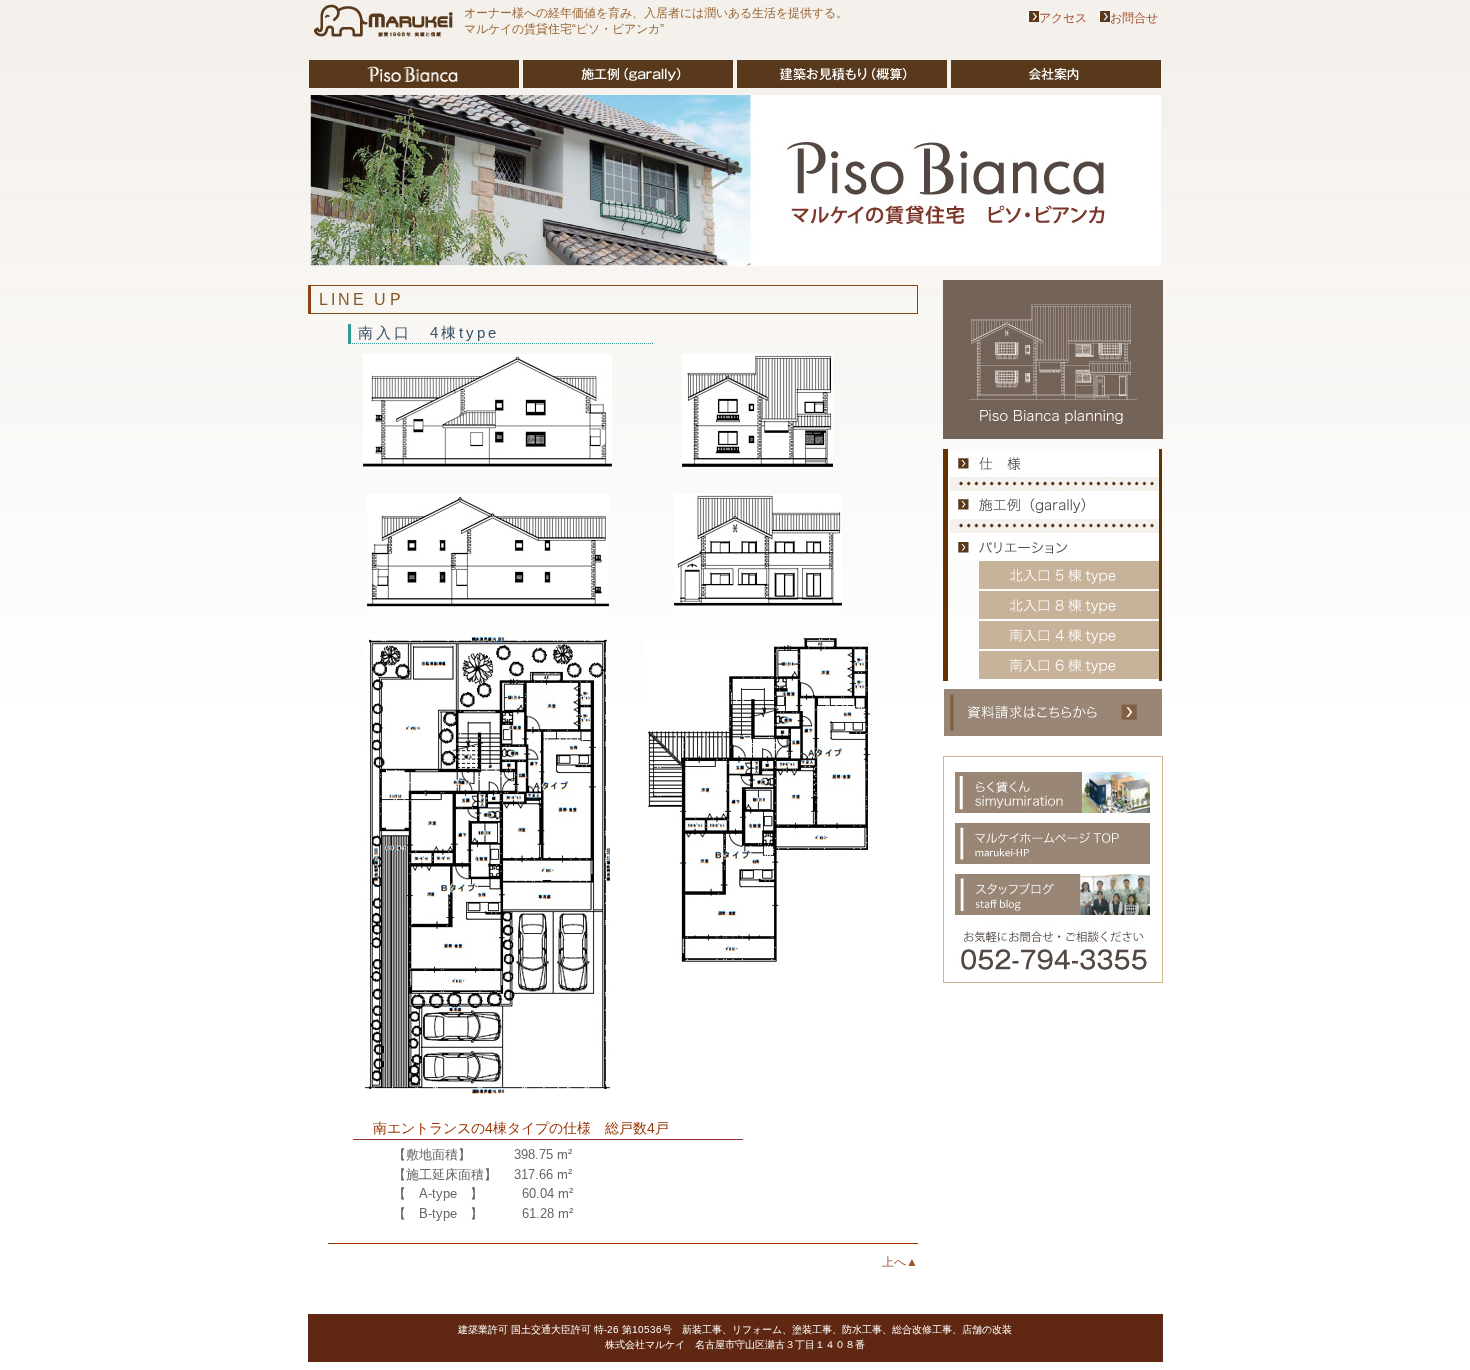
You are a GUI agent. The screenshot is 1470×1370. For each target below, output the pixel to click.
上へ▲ (900, 1262)
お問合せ (1134, 18)
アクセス (1063, 18)
